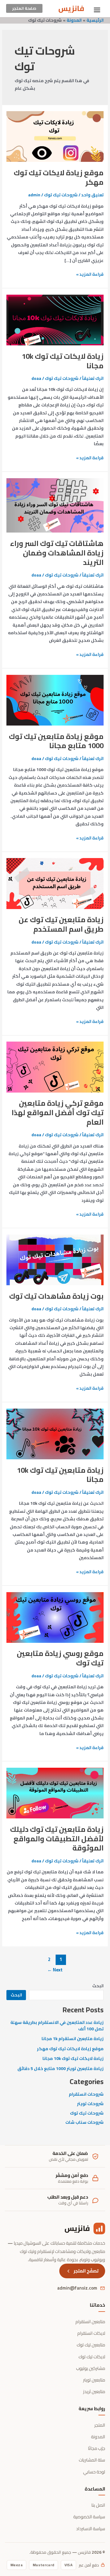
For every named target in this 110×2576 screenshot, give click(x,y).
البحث (98, 1986)
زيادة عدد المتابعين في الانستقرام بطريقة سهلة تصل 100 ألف (57, 2026)
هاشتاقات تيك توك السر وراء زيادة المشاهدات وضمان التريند (57, 553)
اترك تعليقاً (93, 378)
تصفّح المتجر (86, 2271)
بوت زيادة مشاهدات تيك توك (56, 1296)
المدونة (98, 2437)
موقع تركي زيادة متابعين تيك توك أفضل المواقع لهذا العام (58, 1113)
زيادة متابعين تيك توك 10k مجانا (60, 1475)
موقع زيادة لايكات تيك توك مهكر (59, 177)
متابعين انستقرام (90, 2322)
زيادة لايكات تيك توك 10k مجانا (63, 361)
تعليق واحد (92, 195)
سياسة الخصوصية (89, 2517)
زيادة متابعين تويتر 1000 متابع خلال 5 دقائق (61, 2068)
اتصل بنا (98, 2505)
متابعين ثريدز (94, 2392)
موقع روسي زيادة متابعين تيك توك (60, 1658)
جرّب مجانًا (97, 2449)
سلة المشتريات (92, 2460)
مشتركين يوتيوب (91, 2369)
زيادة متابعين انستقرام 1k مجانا (73, 2039)
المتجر (100, 2425)
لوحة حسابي (94, 2472)
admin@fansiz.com (77, 2288)
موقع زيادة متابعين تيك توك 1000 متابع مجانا (56, 741)
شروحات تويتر (90, 2104)
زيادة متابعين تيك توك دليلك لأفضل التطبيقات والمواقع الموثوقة (57, 1839)
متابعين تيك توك (91, 2345)
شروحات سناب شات (84, 2122)
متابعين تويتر (94, 2380)
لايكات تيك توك (92, 2357)
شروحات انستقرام (86, 2094)
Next (55, 1970)
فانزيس (71, 8)
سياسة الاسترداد (91, 2529)
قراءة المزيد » (90, 274)
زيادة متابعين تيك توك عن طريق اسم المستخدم (61, 924)
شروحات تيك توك (61, 195)
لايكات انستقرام (91, 2333)
